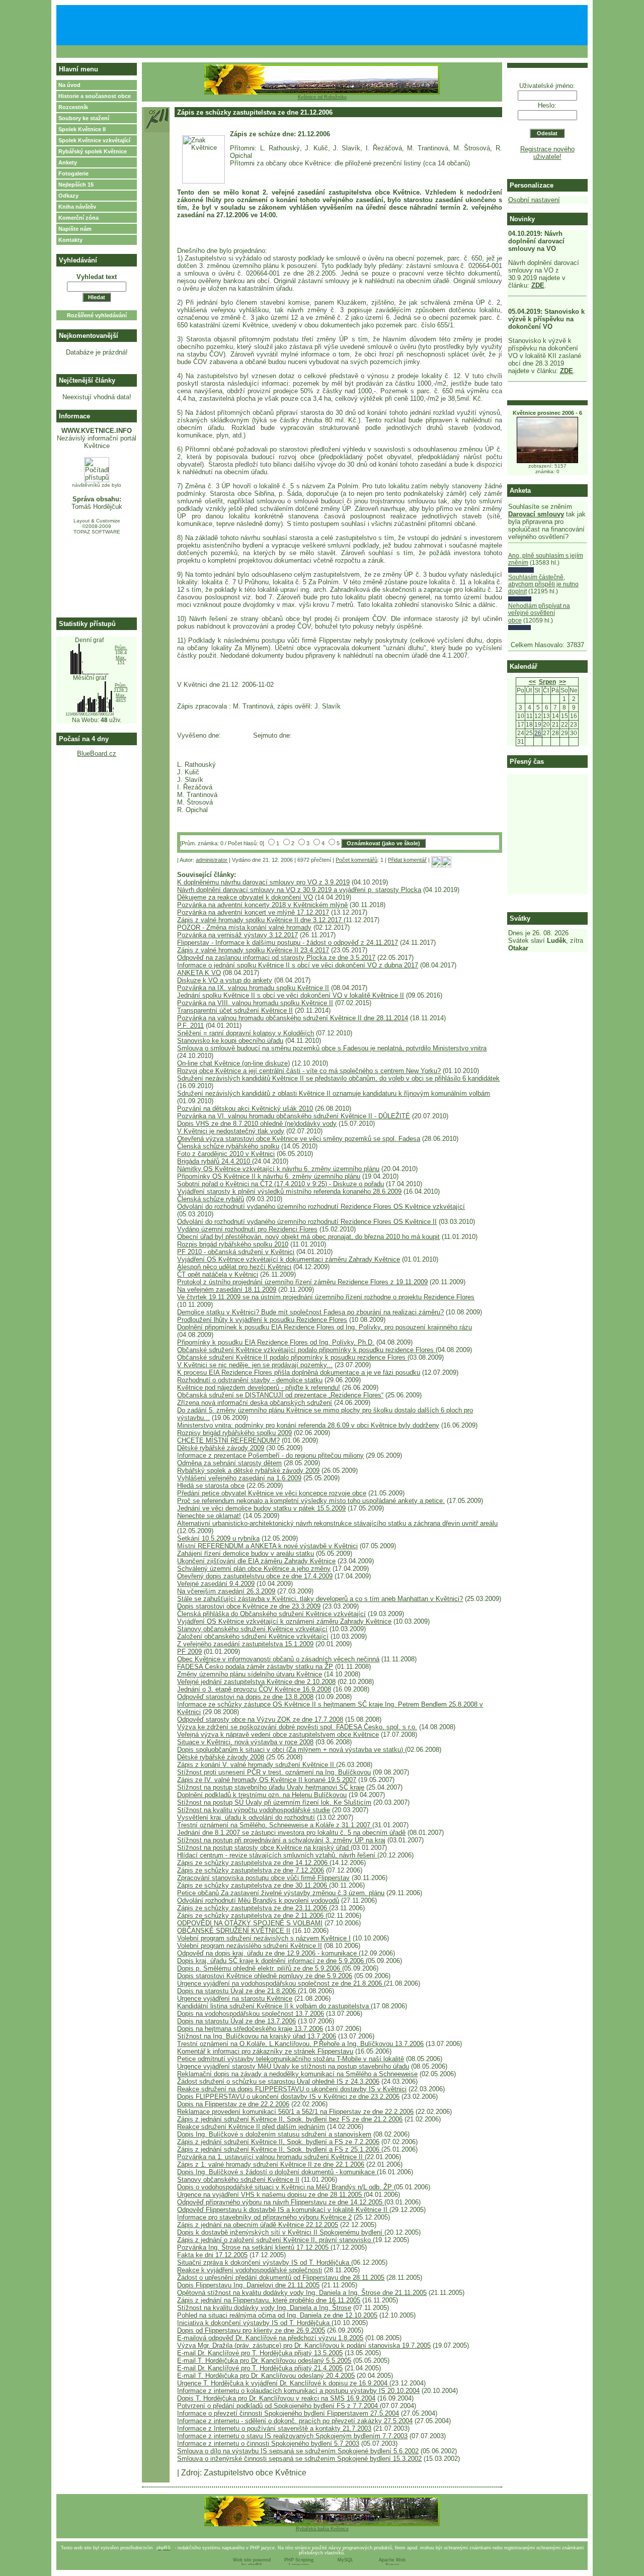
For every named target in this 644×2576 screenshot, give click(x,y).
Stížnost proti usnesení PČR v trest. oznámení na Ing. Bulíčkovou (274, 1772)
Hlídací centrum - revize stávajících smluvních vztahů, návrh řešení (277, 1855)
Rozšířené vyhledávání (97, 315)
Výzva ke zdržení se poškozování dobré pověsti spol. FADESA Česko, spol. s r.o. (297, 1727)
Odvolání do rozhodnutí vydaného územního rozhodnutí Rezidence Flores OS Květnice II (307, 1222)
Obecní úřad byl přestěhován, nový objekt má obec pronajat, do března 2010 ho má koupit (308, 1237)
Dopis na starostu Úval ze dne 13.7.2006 (236, 2021)
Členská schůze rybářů (211, 1199)
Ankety (68, 162)
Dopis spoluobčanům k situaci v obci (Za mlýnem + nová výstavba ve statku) (291, 1750)
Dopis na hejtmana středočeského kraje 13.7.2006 (250, 2029)
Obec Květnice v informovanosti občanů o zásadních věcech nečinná (278, 1659)
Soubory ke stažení (84, 118)
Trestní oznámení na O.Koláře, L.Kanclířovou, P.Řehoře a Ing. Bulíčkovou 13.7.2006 (300, 2044)
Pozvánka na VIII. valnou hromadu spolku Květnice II (255, 1003)
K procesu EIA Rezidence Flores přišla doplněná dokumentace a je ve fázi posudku (299, 1372)
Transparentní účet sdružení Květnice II (235, 1010)
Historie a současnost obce (95, 96)
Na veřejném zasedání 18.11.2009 (227, 1290)
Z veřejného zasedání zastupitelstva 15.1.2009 (245, 1644)
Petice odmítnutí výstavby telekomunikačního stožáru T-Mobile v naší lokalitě (291, 2059)
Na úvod (69, 85)
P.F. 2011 (190, 1026)
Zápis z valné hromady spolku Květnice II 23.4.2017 (253, 950)
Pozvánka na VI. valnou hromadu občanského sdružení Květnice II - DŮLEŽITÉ (294, 1116)
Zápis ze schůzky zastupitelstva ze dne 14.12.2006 (253, 1863)
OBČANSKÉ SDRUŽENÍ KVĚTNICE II (234, 1931)
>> (562, 682)
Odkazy (68, 196)
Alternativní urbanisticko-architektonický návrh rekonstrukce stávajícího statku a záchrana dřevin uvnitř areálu (337, 1523)
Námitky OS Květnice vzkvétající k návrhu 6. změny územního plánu (278, 1169)
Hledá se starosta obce (211, 1486)
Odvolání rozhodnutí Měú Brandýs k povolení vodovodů (258, 1900)
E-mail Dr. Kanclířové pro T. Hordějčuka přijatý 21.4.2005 (260, 2368)
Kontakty (70, 240)
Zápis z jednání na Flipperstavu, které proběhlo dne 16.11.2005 (269, 2300)
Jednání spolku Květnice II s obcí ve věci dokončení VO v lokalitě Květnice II (291, 995)
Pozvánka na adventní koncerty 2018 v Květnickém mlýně (262, 905)
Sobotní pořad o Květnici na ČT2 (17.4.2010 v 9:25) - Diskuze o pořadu (280, 1184)
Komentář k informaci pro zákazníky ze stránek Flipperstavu (265, 2051)
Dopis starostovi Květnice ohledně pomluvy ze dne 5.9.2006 (265, 1976)
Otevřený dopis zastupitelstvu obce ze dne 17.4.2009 (255, 1576)
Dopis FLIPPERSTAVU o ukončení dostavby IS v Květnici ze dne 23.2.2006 (288, 2097)
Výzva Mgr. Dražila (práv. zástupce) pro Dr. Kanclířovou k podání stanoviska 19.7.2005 (304, 2345)
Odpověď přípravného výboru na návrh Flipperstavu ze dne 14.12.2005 (281, 2202)
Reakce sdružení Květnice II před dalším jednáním (251, 2127)
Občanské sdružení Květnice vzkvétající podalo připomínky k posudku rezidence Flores (306, 1350)
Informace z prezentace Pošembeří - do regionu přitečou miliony (270, 1455)
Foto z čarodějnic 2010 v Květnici (226, 1154)
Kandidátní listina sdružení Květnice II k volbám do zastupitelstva (274, 2006)
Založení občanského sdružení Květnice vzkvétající (253, 1636)
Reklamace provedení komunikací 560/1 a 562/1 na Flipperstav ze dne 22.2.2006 (295, 2112)
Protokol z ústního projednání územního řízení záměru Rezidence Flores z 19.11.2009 (302, 1282)
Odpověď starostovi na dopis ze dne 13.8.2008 (245, 1697)
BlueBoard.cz (97, 753)
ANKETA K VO (199, 973)
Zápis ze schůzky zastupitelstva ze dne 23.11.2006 (253, 1908)
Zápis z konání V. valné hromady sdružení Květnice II (257, 1765)
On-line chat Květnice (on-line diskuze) (233, 1063)
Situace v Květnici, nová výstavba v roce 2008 (245, 1742)
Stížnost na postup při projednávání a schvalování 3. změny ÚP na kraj (281, 1840)
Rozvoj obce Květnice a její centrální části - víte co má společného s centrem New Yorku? (309, 1071)
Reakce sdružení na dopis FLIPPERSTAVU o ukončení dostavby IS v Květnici (292, 2089)
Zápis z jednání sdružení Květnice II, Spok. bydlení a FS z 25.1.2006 (279, 2149)
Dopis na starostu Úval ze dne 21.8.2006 (237, 1991)
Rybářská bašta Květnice (322, 2529)
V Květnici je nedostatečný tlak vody (231, 1131)
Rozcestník (73, 107)
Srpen (547, 682)
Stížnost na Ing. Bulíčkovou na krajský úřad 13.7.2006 (257, 2036)
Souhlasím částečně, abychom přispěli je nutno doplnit (543, 585)
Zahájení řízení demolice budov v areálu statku (246, 1553)
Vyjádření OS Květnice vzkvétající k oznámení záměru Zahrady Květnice (284, 1621)
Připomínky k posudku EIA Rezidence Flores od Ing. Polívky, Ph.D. (276, 1342)
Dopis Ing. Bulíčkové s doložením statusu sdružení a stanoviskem (274, 2134)
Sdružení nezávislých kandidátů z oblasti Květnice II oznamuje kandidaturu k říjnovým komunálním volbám (334, 1093)
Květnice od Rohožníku (322, 97)
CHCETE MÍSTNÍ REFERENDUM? (228, 1440)
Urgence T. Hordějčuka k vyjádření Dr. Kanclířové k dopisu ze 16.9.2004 (283, 2383)
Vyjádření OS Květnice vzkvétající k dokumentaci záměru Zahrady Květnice (289, 1259)
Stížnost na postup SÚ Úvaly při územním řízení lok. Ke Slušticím (274, 1802)
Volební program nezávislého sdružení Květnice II (250, 1946)
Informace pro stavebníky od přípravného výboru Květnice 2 (264, 2217)
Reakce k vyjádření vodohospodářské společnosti (250, 2270)
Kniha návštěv (77, 207)
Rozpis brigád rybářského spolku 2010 (233, 1244)
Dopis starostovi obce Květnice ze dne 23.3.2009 (249, 1606)
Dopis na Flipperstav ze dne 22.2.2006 (233, 2104)
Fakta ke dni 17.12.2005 (212, 2255)
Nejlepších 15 (76, 185)
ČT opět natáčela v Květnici (218, 1274)
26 (538, 733)
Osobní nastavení (534, 200)
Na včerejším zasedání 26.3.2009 (226, 1591)
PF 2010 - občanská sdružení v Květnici (236, 1252)
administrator (212, 860)
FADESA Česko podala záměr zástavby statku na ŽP (255, 1667)
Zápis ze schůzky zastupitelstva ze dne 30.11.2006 (253, 1885)
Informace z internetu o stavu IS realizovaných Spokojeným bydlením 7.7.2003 (292, 2436)
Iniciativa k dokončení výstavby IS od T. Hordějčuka (254, 2323)
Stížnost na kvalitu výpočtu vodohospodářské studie (254, 1810)
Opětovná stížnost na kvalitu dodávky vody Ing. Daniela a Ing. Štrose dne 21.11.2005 (302, 2293)
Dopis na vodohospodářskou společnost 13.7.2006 (251, 2014)
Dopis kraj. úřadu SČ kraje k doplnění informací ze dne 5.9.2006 (271, 1961)
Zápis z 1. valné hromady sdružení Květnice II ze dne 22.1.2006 (271, 2164)
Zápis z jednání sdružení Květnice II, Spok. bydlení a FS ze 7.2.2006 (278, 2142)
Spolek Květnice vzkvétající (94, 140)
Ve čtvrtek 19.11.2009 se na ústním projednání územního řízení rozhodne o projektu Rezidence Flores (326, 1297)
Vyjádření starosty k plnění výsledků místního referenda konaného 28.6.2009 (289, 1191)
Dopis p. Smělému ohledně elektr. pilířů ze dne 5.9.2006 (260, 1968)
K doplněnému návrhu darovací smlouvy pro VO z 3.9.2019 (263, 882)
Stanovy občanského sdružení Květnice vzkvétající (252, 1629)
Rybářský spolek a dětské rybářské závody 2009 (248, 1471)
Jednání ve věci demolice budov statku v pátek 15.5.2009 (261, 1508)
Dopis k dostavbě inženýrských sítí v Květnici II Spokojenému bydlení (281, 2232)
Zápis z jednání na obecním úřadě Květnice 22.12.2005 (258, 2225)
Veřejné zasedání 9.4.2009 (216, 1584)
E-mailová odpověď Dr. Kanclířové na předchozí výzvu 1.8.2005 (270, 2338)
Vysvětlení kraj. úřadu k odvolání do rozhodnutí (246, 1817)
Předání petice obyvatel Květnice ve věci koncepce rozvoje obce (272, 1493)
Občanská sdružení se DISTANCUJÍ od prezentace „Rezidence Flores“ (280, 1395)
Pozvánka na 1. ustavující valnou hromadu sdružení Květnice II (271, 2157)
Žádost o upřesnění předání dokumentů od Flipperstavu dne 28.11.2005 (281, 2278)
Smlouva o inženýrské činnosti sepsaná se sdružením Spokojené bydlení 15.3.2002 (299, 2459)
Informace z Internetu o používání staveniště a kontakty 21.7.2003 (274, 2428)
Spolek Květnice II (82, 129)
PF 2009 (189, 1652)
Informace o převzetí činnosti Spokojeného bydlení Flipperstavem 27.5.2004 (288, 2413)
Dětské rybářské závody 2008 (221, 1757)
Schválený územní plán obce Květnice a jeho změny (254, 1569)
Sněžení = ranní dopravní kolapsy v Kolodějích (246, 1033)
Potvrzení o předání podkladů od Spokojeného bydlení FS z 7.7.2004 (278, 2406)
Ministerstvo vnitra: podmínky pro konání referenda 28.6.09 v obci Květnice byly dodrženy (308, 1425)
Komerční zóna (78, 218)
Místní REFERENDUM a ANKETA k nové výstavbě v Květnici (267, 1546)
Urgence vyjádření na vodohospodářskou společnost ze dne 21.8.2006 (280, 1983)
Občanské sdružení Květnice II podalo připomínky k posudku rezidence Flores (292, 1357)
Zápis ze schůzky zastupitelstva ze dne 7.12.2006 (251, 1870)
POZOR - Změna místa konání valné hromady (244, 927)
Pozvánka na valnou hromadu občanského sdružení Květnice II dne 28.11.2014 (293, 1018)
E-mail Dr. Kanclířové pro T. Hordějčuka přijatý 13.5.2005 (260, 2353)
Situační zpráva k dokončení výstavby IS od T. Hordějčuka (264, 2262)
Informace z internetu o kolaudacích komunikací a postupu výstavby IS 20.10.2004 (298, 2391)
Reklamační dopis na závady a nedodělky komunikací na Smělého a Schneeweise (297, 2074)
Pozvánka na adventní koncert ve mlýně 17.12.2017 (253, 912)
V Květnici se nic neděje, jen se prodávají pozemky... (255, 1365)
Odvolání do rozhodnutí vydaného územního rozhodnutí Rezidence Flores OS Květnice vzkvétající (321, 1207)
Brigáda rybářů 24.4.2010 (215, 1161)
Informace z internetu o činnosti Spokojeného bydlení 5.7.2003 (268, 2444)
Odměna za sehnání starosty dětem (229, 1463)
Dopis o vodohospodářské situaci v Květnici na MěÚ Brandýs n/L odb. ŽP (286, 2187)
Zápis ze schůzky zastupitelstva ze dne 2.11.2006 (251, 1916)
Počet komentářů (356, 860)
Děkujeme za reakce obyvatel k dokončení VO (245, 897)
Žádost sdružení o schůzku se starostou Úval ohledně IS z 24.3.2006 (278, 2081)
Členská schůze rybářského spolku (228, 1146)
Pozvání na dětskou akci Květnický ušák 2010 (245, 1108)
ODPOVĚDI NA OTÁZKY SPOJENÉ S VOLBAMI (250, 1923)
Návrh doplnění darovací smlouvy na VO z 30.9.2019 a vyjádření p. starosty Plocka (299, 890)
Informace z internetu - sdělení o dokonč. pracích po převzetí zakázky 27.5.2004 (295, 2421)
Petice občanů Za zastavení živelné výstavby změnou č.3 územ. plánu (281, 1893)
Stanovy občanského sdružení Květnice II (238, 2180)
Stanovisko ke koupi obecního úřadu (230, 1041)
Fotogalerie (73, 173)
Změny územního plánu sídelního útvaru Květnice (250, 1674)
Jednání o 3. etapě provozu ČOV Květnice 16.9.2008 (254, 1689)
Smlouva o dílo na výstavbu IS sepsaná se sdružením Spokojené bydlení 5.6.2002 (298, 2451)
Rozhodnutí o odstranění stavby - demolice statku (250, 1380)
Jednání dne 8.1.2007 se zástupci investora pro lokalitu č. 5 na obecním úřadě (291, 1833)
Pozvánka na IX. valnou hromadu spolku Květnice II (253, 988)
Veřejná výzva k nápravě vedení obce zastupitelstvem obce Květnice (278, 1735)
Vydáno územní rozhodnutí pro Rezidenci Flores (247, 1229)
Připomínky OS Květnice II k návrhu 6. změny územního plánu (269, 1176)
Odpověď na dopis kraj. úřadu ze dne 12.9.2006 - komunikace (268, 1953)
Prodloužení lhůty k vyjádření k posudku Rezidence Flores (262, 1320)
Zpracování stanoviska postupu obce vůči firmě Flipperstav (263, 1878)
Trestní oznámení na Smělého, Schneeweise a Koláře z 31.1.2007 (275, 1825)
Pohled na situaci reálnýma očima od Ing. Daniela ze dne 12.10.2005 (277, 2315)
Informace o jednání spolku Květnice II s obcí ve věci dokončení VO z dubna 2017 (298, 965)
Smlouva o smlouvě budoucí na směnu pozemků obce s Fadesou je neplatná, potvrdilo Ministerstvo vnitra (332, 1048)
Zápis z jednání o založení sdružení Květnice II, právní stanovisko (275, 2240)
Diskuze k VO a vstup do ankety (225, 980)
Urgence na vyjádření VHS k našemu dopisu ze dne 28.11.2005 (270, 2195)
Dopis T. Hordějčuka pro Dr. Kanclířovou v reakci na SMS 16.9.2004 (276, 2398)
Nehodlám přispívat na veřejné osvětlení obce (539, 613)
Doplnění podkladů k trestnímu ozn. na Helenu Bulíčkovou (262, 1795)
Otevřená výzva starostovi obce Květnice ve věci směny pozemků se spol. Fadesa (299, 1139)
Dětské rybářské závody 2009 (221, 1448)
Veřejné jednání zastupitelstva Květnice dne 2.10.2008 (256, 1682)
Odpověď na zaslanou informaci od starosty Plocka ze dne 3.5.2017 (276, 958)
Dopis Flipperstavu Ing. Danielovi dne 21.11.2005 (248, 2285)
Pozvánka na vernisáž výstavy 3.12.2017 (237, 935)
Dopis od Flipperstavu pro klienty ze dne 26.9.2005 (251, 2330)
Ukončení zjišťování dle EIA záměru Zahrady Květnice (256, 1561)
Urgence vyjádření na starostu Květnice (235, 1998)
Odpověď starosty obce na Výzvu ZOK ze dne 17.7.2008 (260, 1719)
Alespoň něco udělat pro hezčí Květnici (234, 1267)
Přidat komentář (407, 860)
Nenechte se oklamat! (209, 1516)
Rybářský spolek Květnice (93, 151)
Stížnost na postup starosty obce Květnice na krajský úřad (264, 1848)
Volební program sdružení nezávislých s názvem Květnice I (264, 1938)
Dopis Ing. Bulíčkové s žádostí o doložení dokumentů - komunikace (277, 2172)
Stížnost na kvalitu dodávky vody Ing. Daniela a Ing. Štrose (264, 2308)
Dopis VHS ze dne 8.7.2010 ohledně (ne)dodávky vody (257, 1124)
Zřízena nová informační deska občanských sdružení (255, 1403)
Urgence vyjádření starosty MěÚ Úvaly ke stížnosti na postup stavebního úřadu (293, 2066)
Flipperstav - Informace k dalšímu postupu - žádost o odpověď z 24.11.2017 (288, 943)
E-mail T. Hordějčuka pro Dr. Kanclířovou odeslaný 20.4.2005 (266, 2376)
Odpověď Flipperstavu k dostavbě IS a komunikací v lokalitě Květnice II (283, 2210)
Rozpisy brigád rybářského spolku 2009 (234, 1433)
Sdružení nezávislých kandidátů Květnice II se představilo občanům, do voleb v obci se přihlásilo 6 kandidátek (338, 1078)
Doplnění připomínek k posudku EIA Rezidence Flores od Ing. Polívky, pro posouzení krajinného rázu (325, 1327)
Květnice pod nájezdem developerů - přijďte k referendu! (259, 1388)
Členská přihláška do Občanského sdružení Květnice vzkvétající (271, 1614)
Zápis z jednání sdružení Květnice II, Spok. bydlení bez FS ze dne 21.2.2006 (290, 2119)
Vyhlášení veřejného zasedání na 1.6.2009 (239, 1478)
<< (532, 682)
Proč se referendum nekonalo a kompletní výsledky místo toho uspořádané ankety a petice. (311, 1501)
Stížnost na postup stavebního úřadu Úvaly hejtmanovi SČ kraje (271, 1787)
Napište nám (75, 229)
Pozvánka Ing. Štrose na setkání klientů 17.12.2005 (254, 2247)
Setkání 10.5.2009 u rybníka (218, 1538)
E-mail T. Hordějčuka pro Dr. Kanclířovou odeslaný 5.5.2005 (264, 2361)
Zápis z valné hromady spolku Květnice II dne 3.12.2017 (260, 920)
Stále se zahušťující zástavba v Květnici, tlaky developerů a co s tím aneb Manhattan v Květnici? (320, 1599)
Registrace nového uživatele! (547, 153)
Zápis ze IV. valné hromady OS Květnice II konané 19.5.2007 (267, 1780)
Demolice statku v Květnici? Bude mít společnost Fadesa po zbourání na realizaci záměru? (310, 1312)
